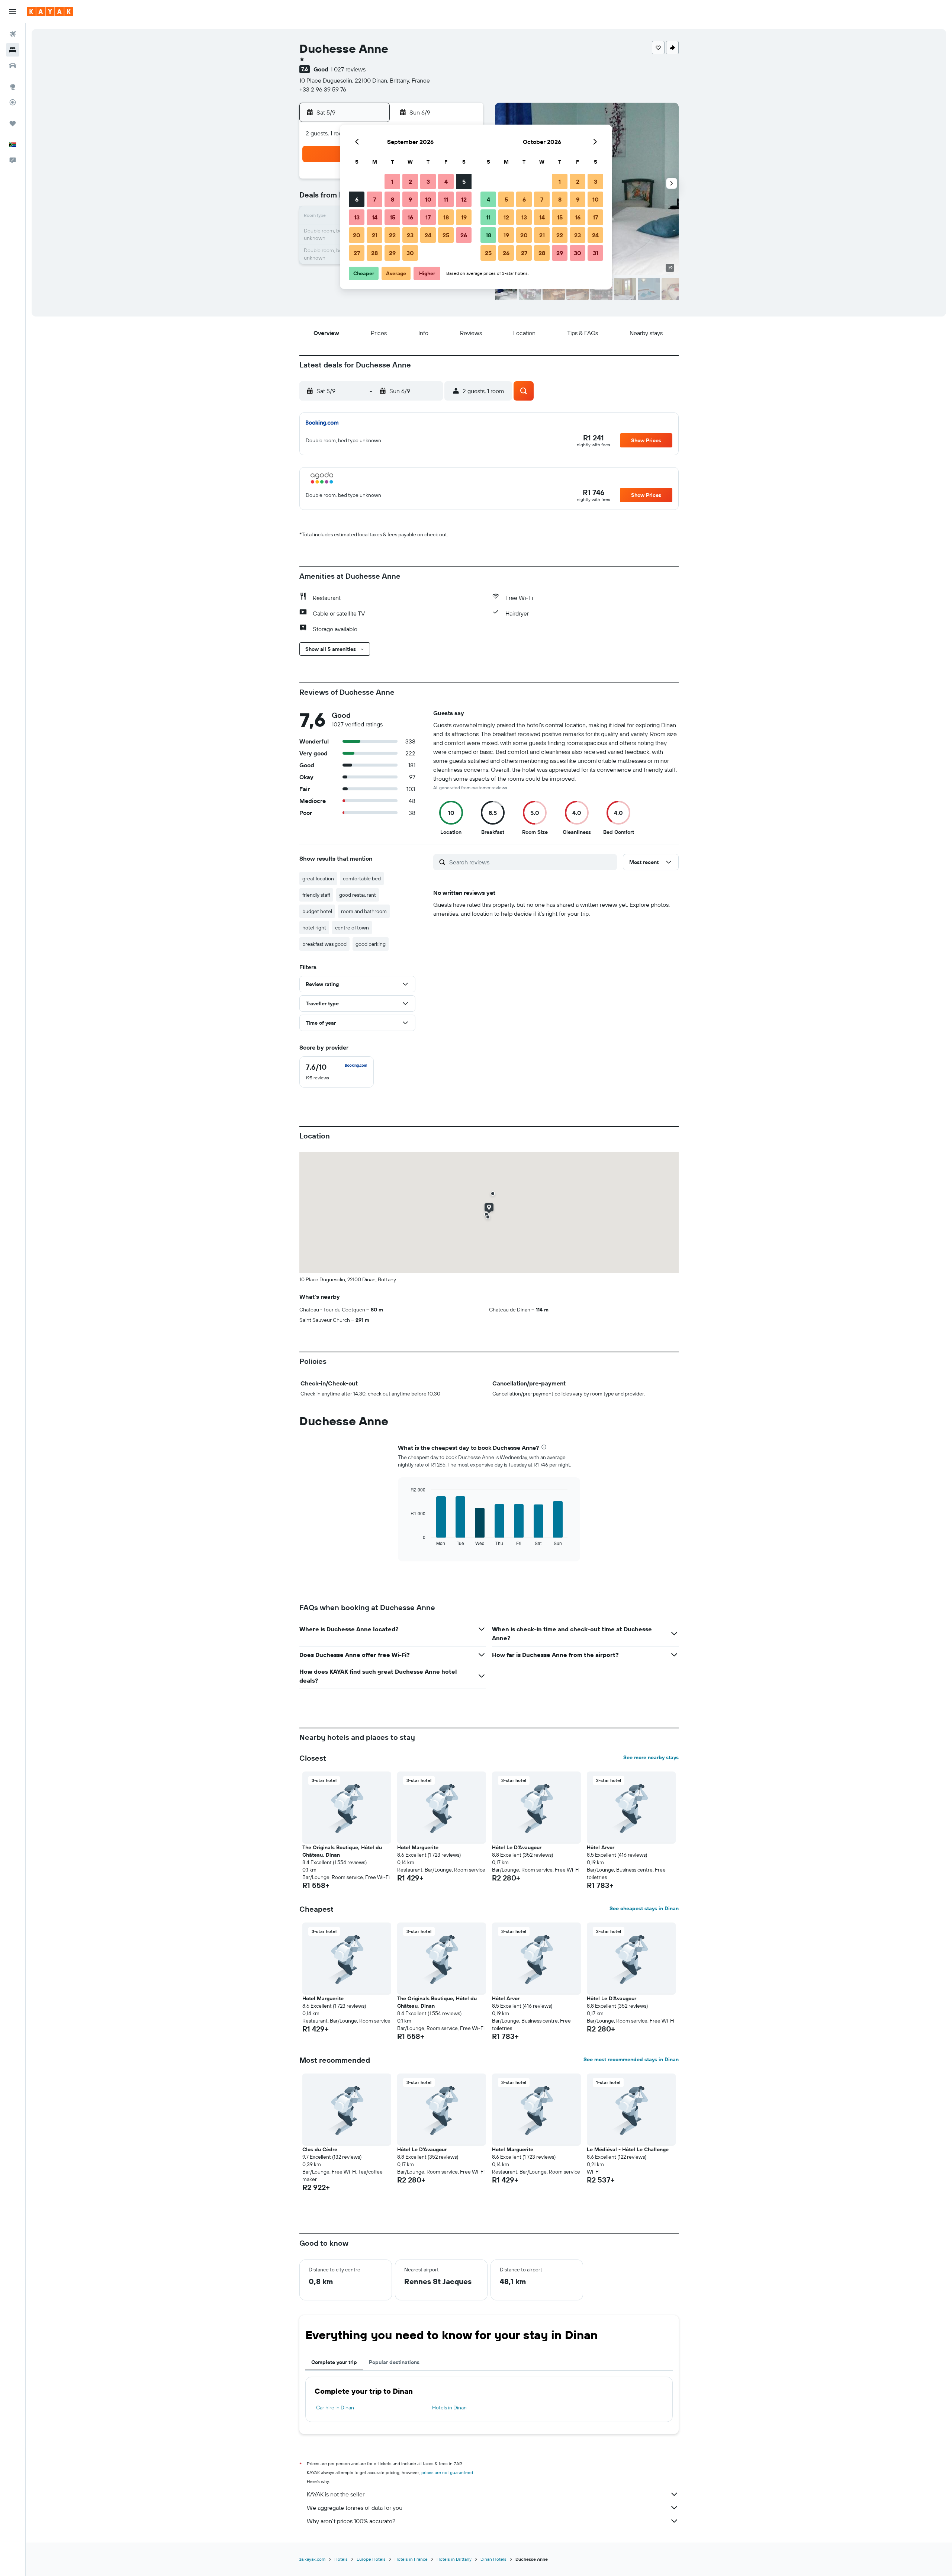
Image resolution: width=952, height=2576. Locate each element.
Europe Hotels (371, 2559)
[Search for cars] (13, 65)
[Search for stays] (13, 50)
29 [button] (392, 253)
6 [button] (357, 199)
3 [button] (428, 182)
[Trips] (13, 123)
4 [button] (446, 182)
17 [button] (428, 217)
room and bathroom (364, 911)
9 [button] (410, 199)
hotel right (314, 928)
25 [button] (446, 235)
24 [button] (428, 235)
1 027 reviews (348, 69)
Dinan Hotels (493, 2559)
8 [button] (393, 199)
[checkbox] (337, 1072)
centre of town (352, 928)
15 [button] (393, 217)
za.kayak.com (312, 2559)
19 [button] (464, 217)
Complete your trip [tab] (334, 2362)
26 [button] (464, 235)
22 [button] (392, 235)
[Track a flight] (13, 102)
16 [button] (410, 217)
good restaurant (358, 895)
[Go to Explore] (13, 87)
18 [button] (446, 217)
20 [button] (357, 235)
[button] (13, 12)
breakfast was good (324, 944)
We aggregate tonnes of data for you (355, 2508)
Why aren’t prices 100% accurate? (351, 2521)
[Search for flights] (13, 34)
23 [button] (410, 235)
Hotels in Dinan (449, 2408)
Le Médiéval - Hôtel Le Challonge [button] (628, 2149)
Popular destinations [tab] (394, 2362)
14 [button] (375, 217)
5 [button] (464, 182)
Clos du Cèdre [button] (320, 2149)
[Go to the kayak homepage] (50, 12)
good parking (371, 944)
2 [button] (410, 182)
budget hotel (317, 911)
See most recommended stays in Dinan (631, 2059)
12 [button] (464, 199)
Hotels (341, 2559)
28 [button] (374, 253)
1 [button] (392, 182)
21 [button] (375, 235)
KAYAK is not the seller (336, 2494)
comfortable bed (362, 879)
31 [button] (596, 253)
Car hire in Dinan (335, 2408)
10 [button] (428, 199)
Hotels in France (411, 2559)
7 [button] (374, 199)
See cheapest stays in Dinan (644, 1908)
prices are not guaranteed (447, 2472)
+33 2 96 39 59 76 (323, 89)
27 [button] (357, 253)
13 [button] (357, 217)
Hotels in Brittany (454, 2559)
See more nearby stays (651, 1757)
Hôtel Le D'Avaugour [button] (517, 1847)
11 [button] (446, 199)
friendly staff (316, 895)
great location (318, 879)
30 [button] (410, 253)
